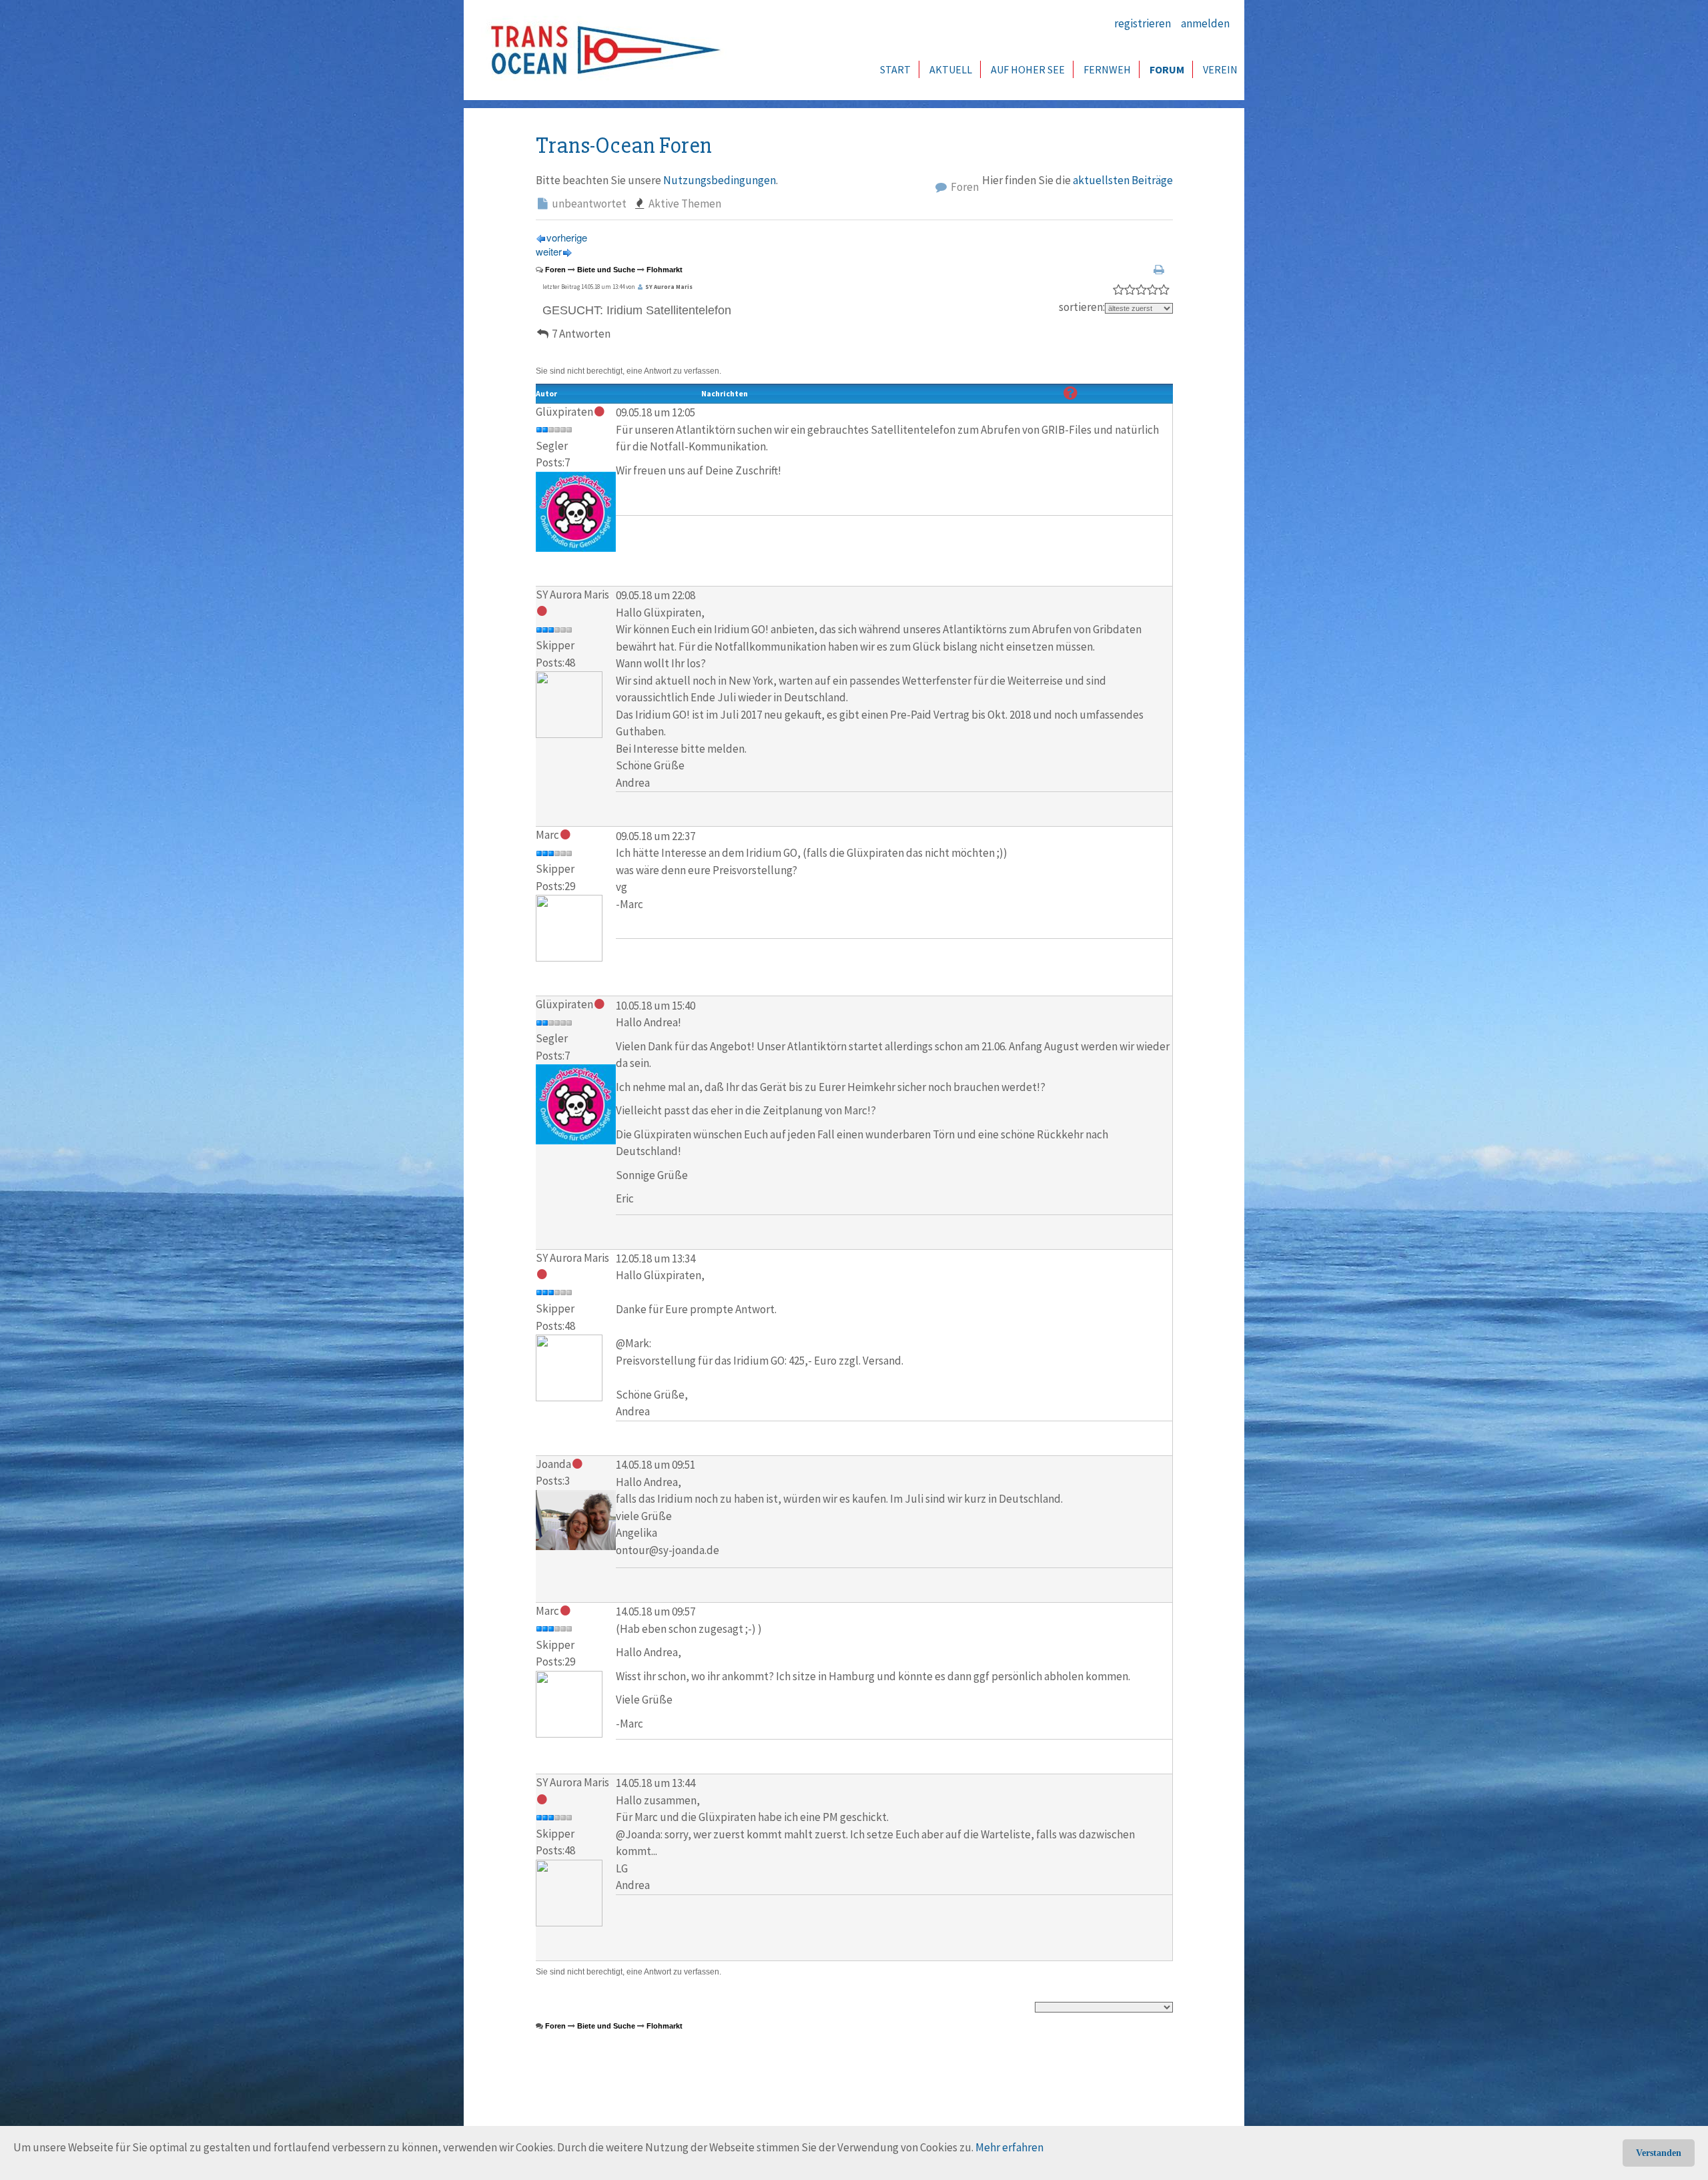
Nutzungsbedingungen (720, 180)
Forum (1167, 69)
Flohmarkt (665, 270)
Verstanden (1659, 2153)
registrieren (1143, 23)
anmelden (1205, 23)
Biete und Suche (606, 270)
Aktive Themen (684, 204)
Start (895, 69)
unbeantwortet (588, 204)
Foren (964, 187)
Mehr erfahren (1009, 2147)
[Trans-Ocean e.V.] (601, 50)
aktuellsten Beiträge (1123, 180)
